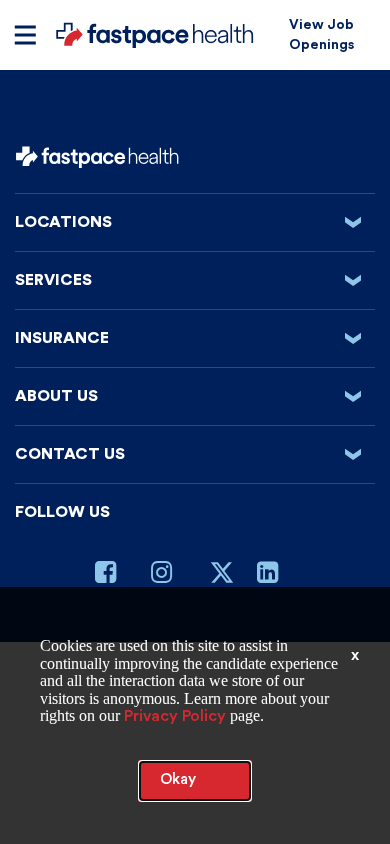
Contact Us (194, 454)
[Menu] (25, 35)
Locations (194, 222)
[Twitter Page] (222, 580)
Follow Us (62, 512)
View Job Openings (321, 35)
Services (194, 280)
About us (194, 396)
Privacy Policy (175, 716)
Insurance (194, 338)
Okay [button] (178, 779)
